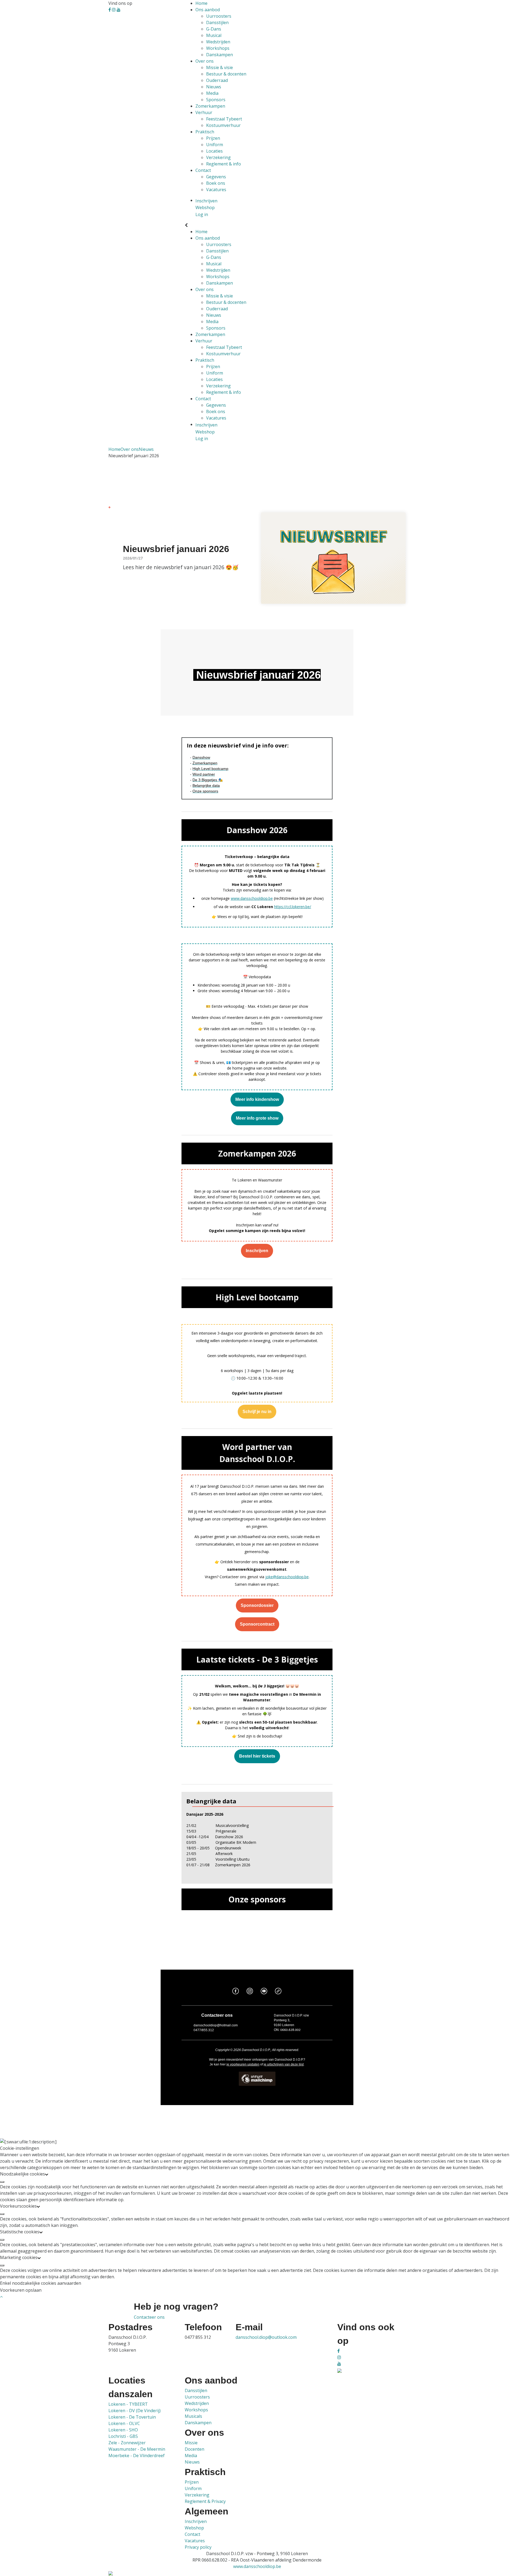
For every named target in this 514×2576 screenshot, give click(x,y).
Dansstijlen (217, 22)
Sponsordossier (257, 1606)
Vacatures (216, 190)
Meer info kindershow (257, 1100)
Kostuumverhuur (223, 125)
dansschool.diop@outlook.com (266, 2337)
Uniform (215, 145)
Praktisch (205, 132)
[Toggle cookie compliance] (2, 2182)
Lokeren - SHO (123, 2430)
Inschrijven (257, 1251)
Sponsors (216, 100)
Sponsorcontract (257, 1624)
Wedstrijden (218, 42)
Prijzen (213, 138)
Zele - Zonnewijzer (127, 2443)
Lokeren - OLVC (124, 2423)
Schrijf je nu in (257, 1412)
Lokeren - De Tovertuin (132, 2417)
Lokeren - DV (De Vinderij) (135, 2411)
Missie (191, 2443)
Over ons (205, 61)
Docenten (194, 2449)
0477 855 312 (198, 2337)
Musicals (193, 2416)
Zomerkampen (210, 106)
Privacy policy (198, 2547)
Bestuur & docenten (226, 74)
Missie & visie (220, 67)
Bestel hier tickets (257, 1756)
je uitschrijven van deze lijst (284, 2064)
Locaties (214, 151)
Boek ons (216, 183)
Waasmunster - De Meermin (137, 2449)
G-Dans (214, 29)
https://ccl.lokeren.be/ (293, 907)
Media (212, 93)
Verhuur (204, 112)
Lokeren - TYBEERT (128, 2404)
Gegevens (216, 177)
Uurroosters (219, 16)
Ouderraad (217, 80)
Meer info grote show (257, 1118)
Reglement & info (224, 164)
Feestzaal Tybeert (224, 119)
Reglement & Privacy (205, 2501)
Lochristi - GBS (123, 2436)
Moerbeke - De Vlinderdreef (137, 2456)
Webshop (194, 2528)
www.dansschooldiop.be (252, 898)
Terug (116, 507)
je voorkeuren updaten (243, 2064)
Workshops (218, 48)
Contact (203, 170)
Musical (214, 35)
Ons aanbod (208, 10)
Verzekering (218, 157)
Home (201, 3)
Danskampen (220, 55)
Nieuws (214, 87)
